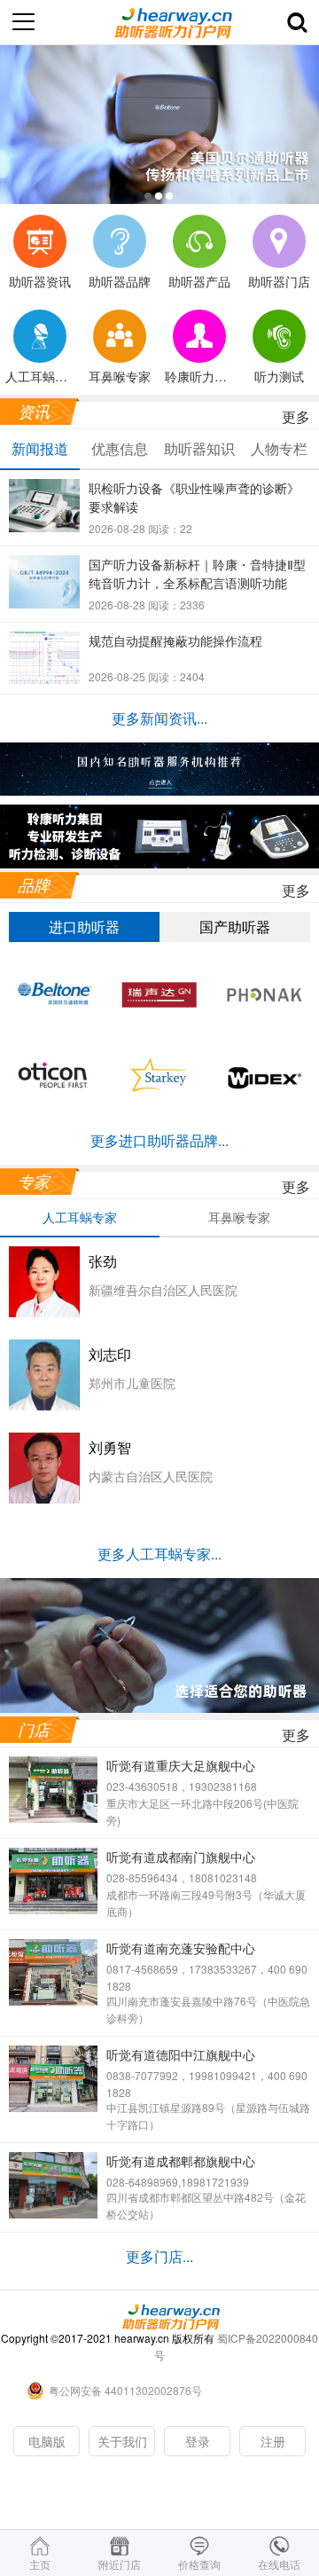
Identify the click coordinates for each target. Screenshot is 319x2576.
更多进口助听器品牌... (159, 1140)
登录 (198, 2441)
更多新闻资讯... (159, 718)
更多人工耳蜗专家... (159, 1554)
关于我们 (122, 2441)
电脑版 (47, 2441)
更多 (296, 416)
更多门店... (159, 2256)
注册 (273, 2441)
